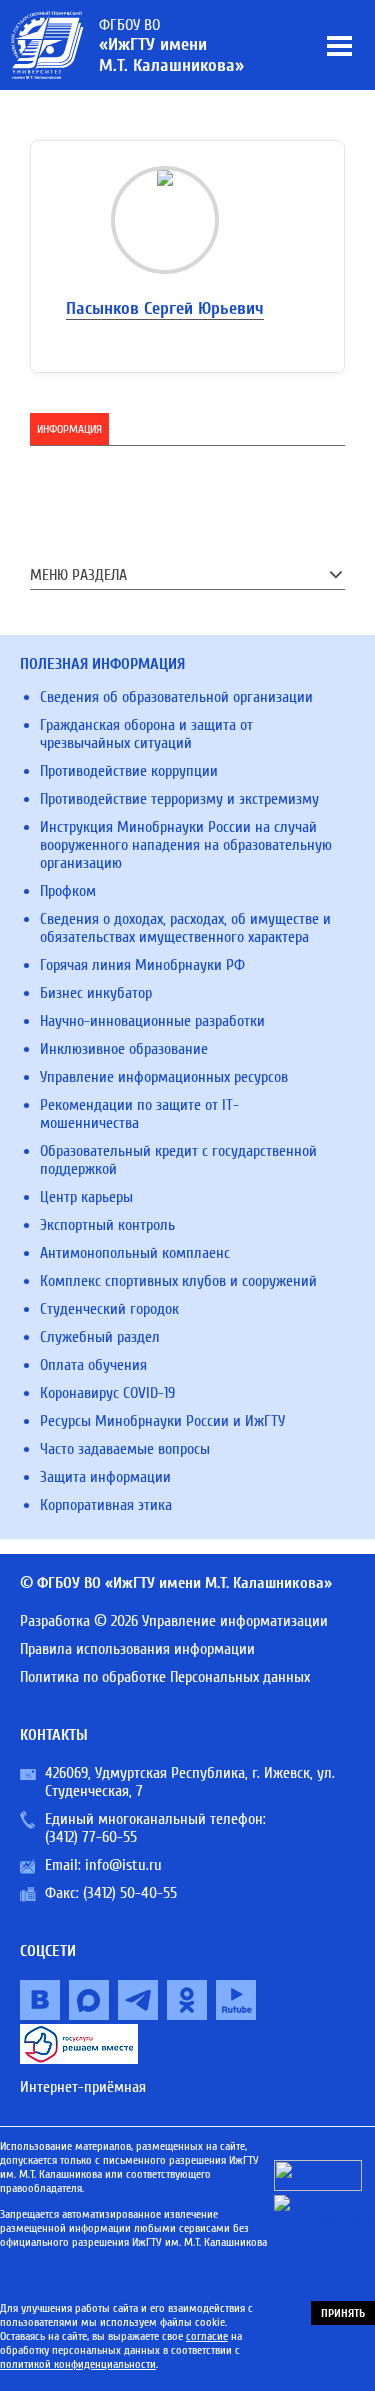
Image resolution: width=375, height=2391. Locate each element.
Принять (343, 2313)
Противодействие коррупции (129, 771)
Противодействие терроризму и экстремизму (179, 799)
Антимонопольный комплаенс (135, 1253)
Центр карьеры (86, 1197)
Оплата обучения (93, 1365)
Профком (68, 891)
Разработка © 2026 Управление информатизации (174, 1621)
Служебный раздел (100, 1337)
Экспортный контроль (107, 1225)
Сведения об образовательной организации (176, 697)
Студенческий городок (109, 1309)
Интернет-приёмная (83, 2087)
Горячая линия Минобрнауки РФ (142, 965)
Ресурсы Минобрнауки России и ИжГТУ (162, 1421)
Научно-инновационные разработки (152, 1021)
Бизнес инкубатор (96, 993)
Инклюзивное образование (124, 1049)
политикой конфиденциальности (78, 2364)
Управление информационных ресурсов (164, 1077)
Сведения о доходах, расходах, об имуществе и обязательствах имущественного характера (185, 928)
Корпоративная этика (106, 1505)
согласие (207, 2336)
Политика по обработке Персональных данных (165, 1677)
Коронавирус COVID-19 (107, 1393)
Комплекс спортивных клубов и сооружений (178, 1281)
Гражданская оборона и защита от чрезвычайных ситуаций (146, 734)
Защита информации (105, 1477)
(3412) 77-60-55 (91, 1837)
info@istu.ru (123, 1865)
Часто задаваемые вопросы (125, 1449)
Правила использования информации (137, 1649)
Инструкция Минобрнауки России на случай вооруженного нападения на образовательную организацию (186, 845)
